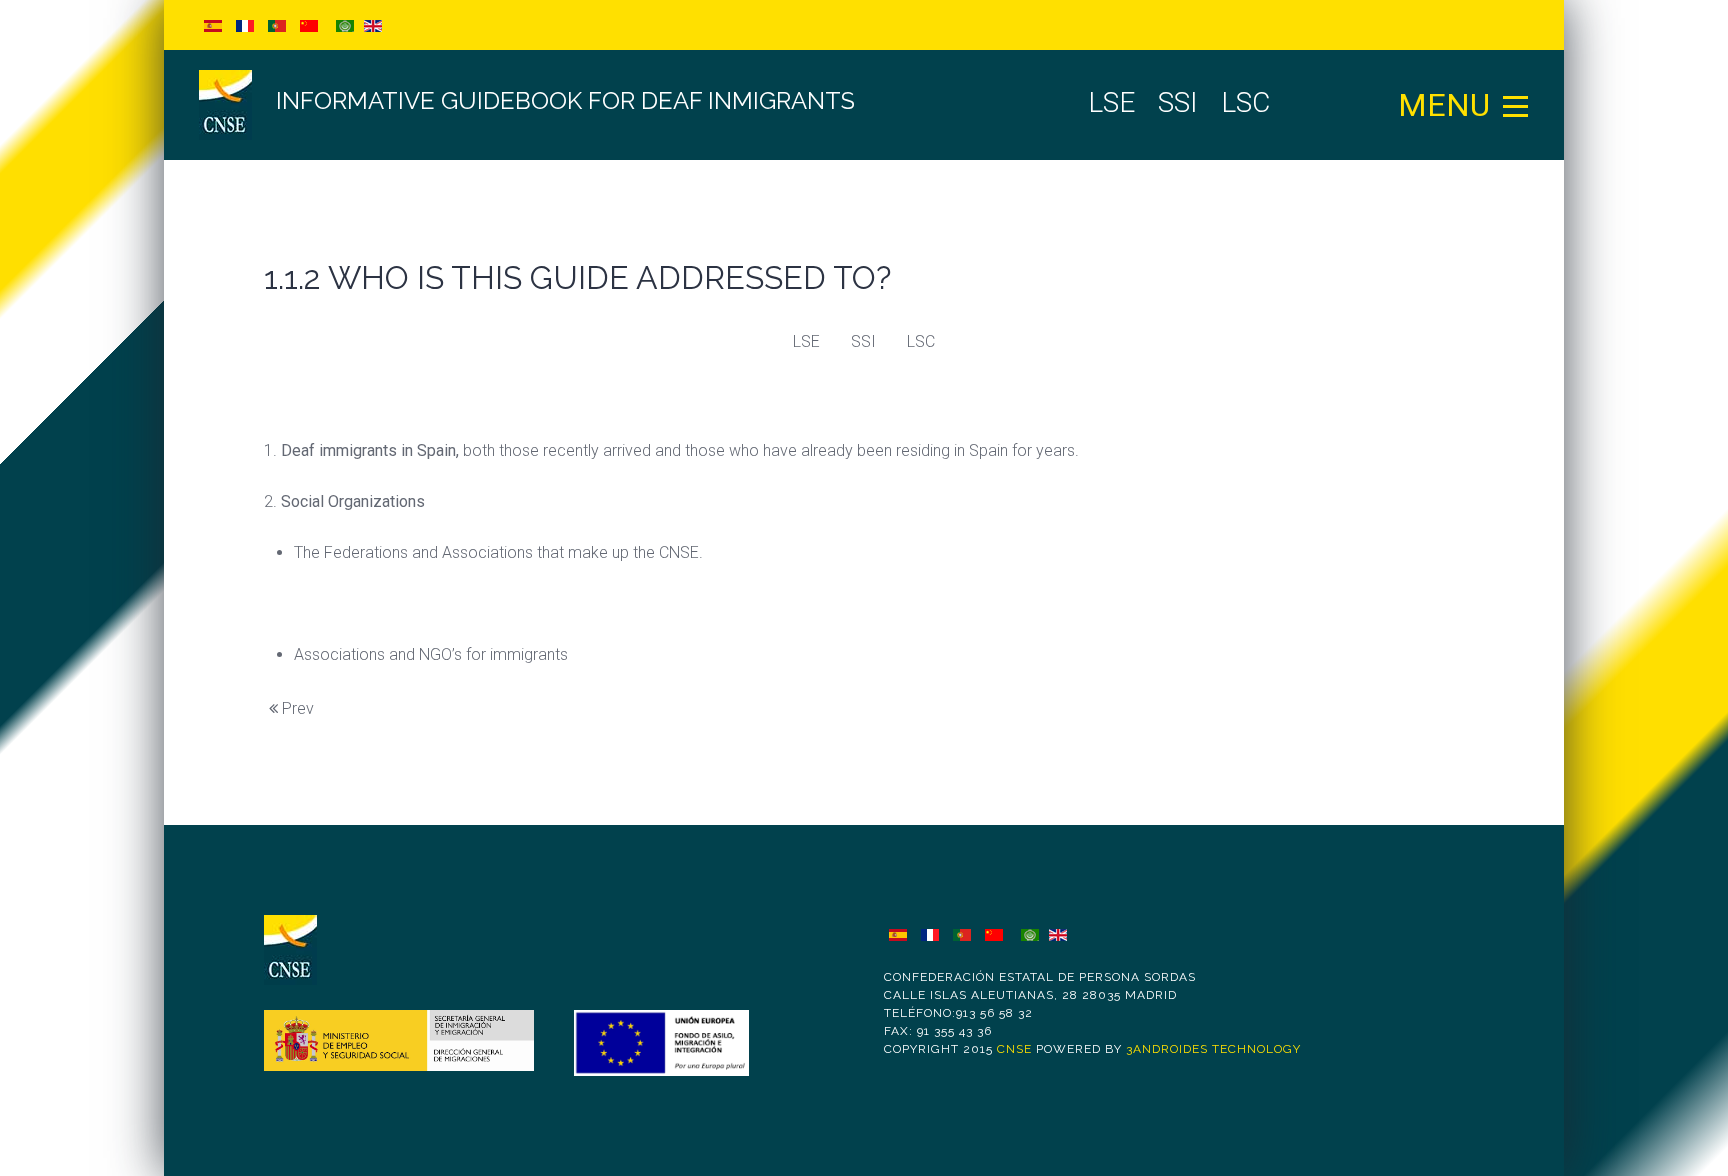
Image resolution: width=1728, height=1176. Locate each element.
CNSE (1014, 1049)
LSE (806, 341)
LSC (921, 341)
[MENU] (1516, 105)
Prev (296, 708)
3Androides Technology (1213, 1049)
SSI (863, 341)
